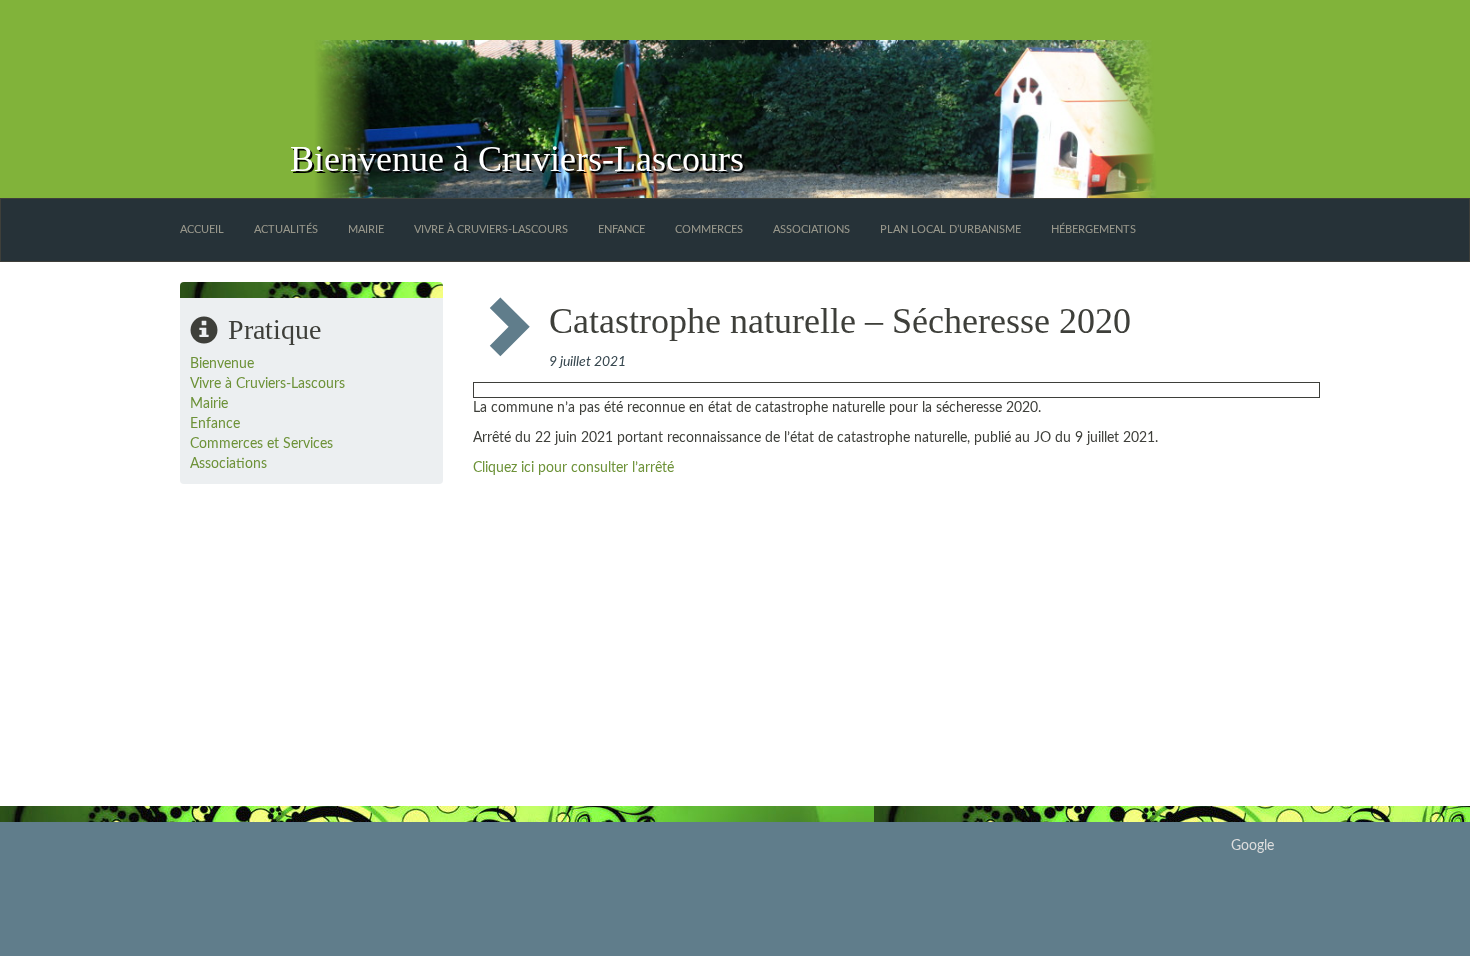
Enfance (621, 229)
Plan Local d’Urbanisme (950, 229)
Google (1252, 846)
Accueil (202, 229)
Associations (811, 229)
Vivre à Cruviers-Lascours (491, 229)
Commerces (709, 229)
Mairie (366, 229)
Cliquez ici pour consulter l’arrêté (573, 468)
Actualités (286, 229)
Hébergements (1093, 229)
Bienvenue (222, 364)
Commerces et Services (261, 444)
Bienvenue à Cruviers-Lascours (517, 159)
